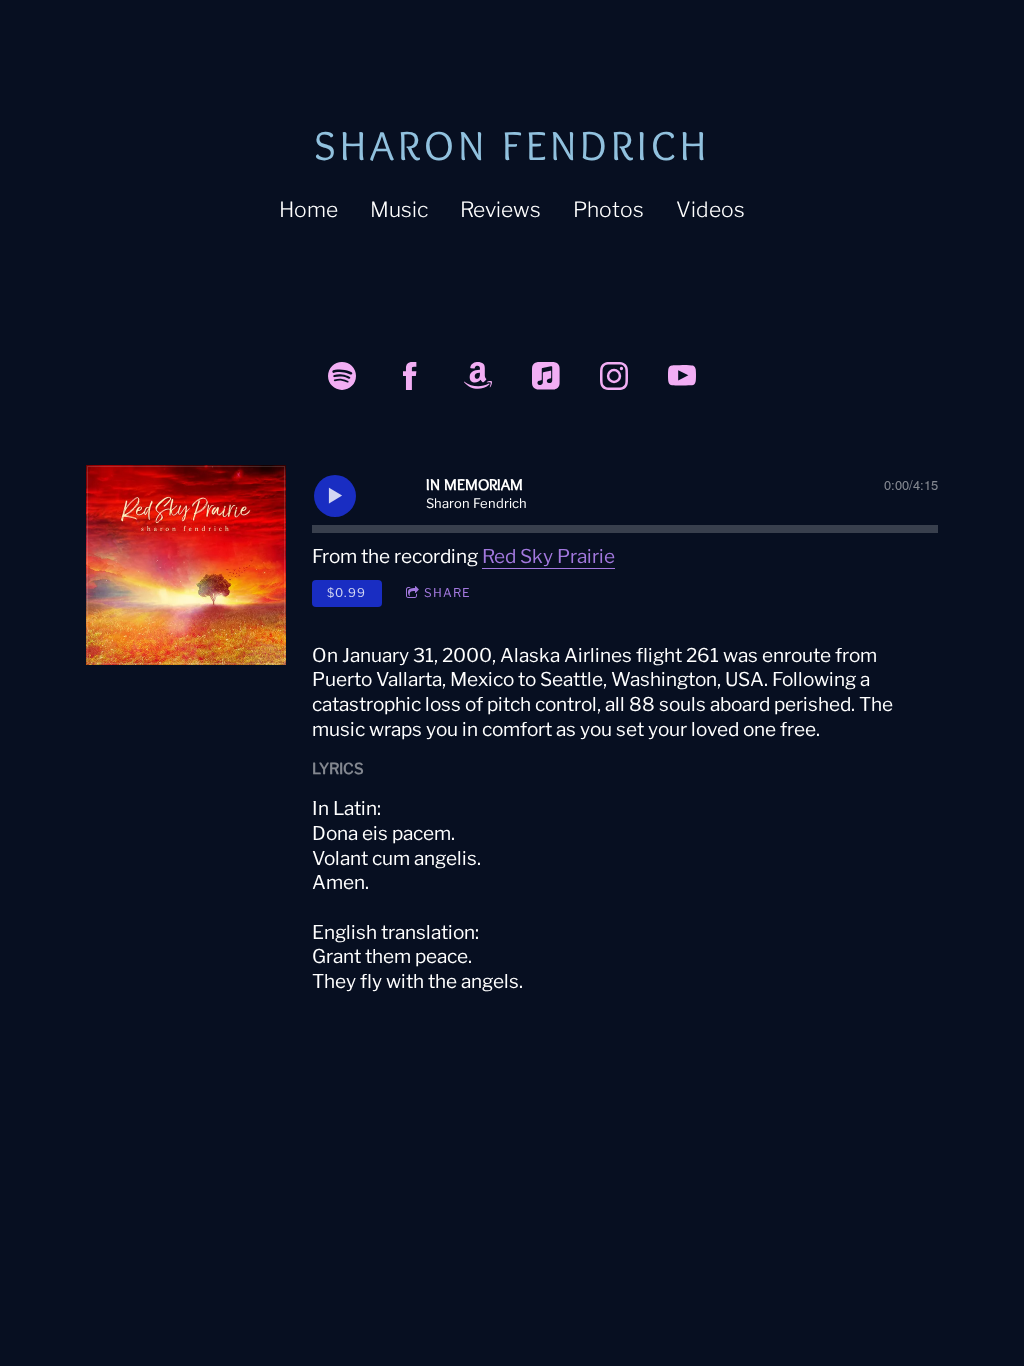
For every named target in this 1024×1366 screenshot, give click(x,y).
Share (447, 592)
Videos (710, 209)
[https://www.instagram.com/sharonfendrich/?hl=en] (614, 376)
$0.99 (346, 592)
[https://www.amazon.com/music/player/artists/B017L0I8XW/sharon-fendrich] (478, 376)
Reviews (500, 209)
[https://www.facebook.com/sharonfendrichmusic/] (410, 376)
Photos (608, 209)
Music (399, 209)
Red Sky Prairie (548, 556)
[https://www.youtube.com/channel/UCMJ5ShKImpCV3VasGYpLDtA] (682, 376)
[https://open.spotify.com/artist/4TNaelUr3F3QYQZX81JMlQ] (342, 376)
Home (308, 209)
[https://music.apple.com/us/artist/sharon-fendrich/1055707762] (546, 376)
